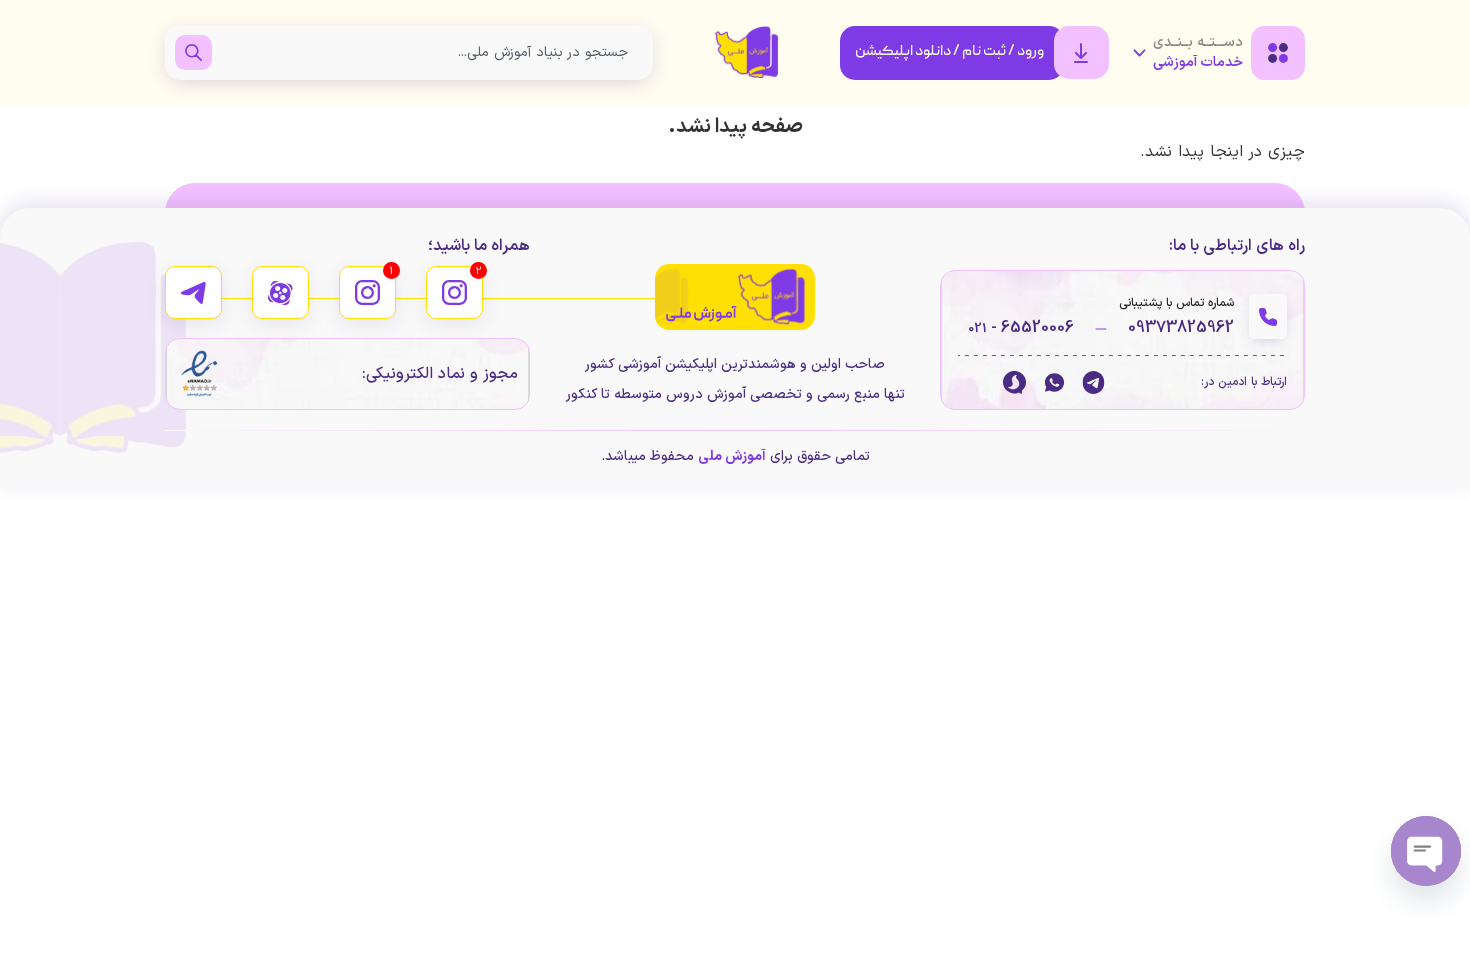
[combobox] (427, 52)
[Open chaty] (1426, 851)
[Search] (193, 52)
